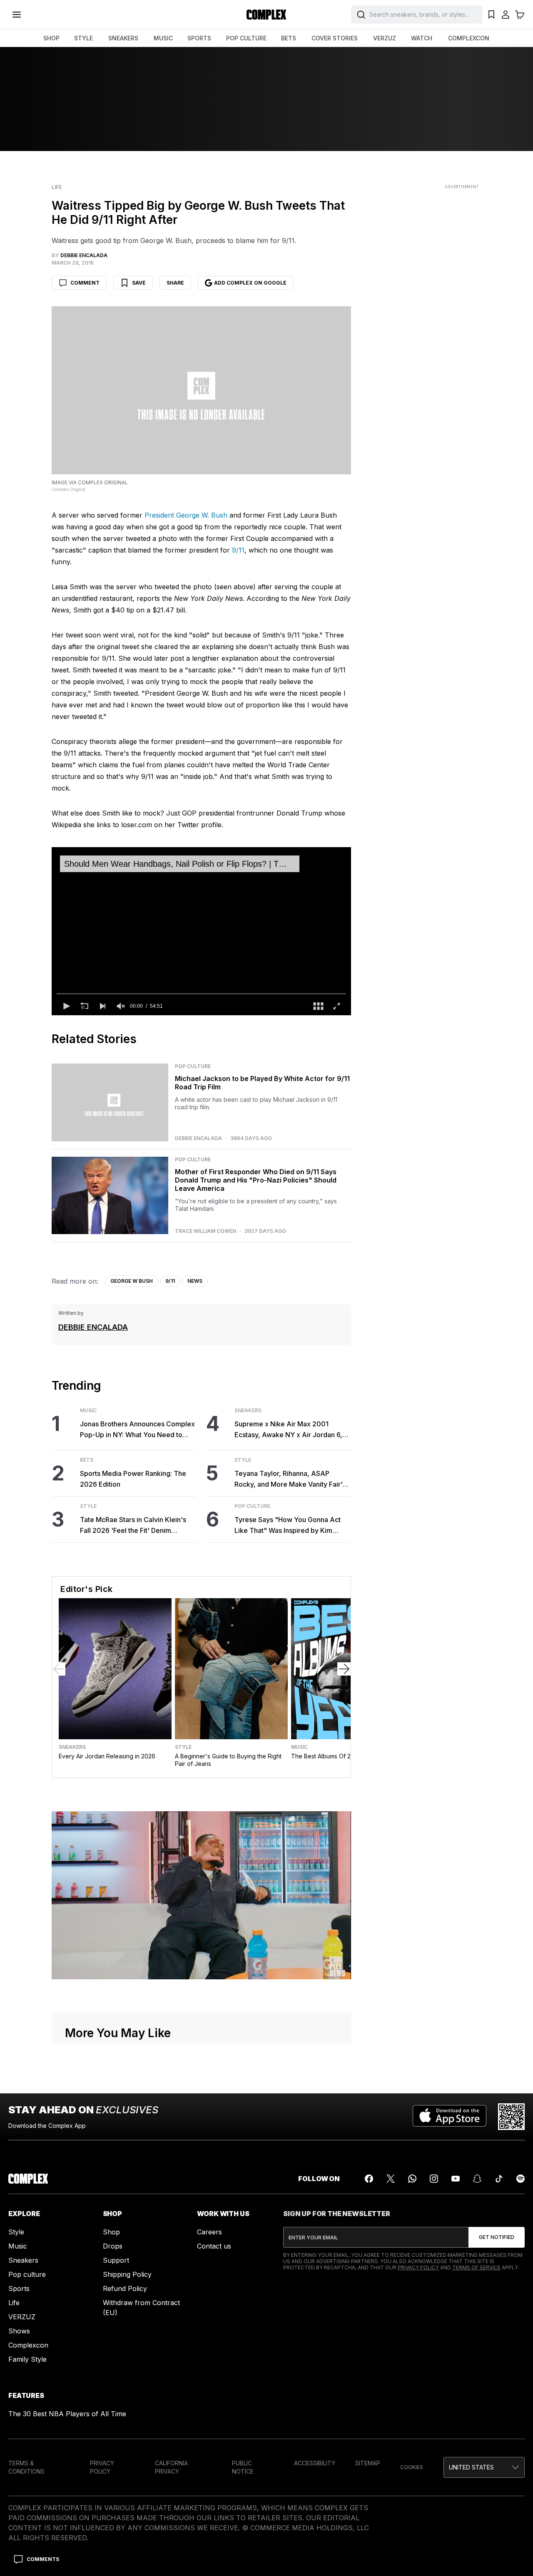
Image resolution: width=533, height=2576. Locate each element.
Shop (111, 2232)
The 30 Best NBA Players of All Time (67, 2414)
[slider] (201, 994)
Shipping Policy (127, 2274)
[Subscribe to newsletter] (497, 2237)
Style (88, 1506)
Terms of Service (476, 2267)
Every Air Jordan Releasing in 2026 (107, 1756)
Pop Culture (193, 1066)
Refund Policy (125, 2288)
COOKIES (412, 2467)
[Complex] (266, 15)
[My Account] (506, 15)
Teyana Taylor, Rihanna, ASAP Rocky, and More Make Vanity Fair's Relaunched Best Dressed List (290, 1479)
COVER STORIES (335, 38)
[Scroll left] (59, 1669)
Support (116, 2260)
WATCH (422, 38)
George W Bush (132, 1281)
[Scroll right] (344, 1669)
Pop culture (27, 2274)
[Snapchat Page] (477, 2179)
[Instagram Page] (434, 2179)
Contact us (214, 2246)
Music (88, 1411)
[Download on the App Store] (450, 2117)
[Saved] (491, 15)
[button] (66, 1006)
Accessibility (315, 2463)
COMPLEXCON (469, 38)
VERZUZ (385, 38)
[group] (121, 1006)
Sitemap (368, 2463)
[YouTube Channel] (456, 2179)
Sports (19, 2288)
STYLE (83, 38)
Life (57, 187)
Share (175, 283)
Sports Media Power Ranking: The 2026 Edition (133, 1479)
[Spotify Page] (521, 2179)
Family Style (27, 2359)
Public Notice (243, 2467)
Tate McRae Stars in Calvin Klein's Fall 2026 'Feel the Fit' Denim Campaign (133, 1526)
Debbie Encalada (198, 1138)
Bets (87, 1460)
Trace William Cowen (205, 1231)
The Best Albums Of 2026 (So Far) (338, 1756)
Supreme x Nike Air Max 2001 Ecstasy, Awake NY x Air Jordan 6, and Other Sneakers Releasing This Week (289, 1430)
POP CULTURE (246, 38)
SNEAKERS (123, 38)
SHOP (51, 38)
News (195, 1281)
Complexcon (28, 2345)
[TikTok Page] (499, 2179)
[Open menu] (17, 15)
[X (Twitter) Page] (391, 2179)
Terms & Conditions (26, 2467)
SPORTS (199, 38)
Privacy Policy (418, 2267)
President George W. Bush (186, 515)
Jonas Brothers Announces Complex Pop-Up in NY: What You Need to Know (137, 1430)
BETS (289, 38)
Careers (209, 2232)
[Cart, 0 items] (520, 15)
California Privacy (171, 2467)
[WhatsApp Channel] (412, 2179)
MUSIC (163, 38)
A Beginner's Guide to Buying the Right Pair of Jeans (228, 1760)
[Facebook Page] (369, 2179)
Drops (113, 2246)
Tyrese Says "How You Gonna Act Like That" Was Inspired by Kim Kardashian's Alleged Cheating (288, 1526)
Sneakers (248, 1411)
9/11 (238, 550)
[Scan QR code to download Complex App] (511, 2117)
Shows (19, 2331)
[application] (201, 931)
